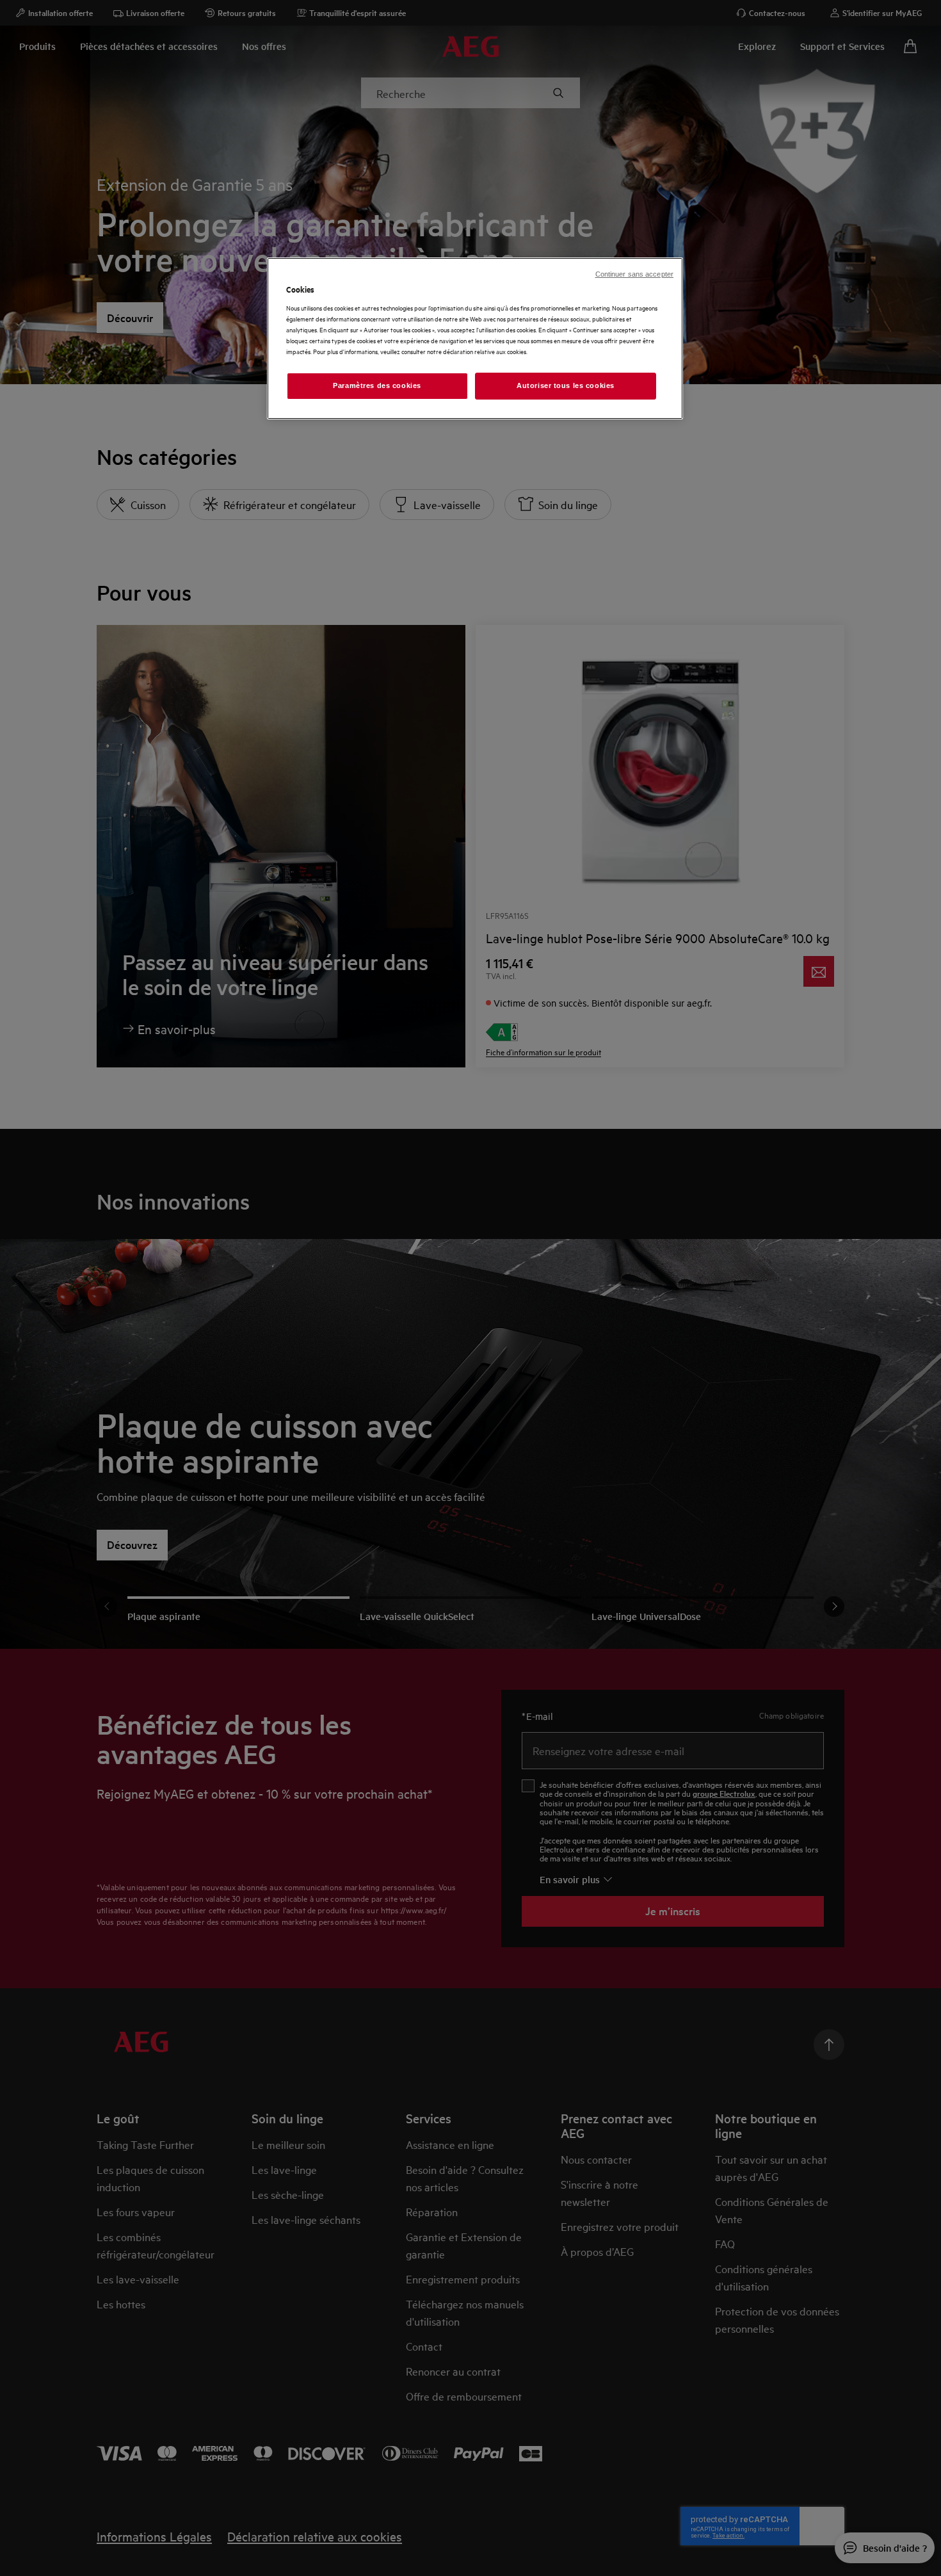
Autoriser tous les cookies (566, 385)
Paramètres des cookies (377, 385)
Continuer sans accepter (634, 274)
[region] (475, 338)
